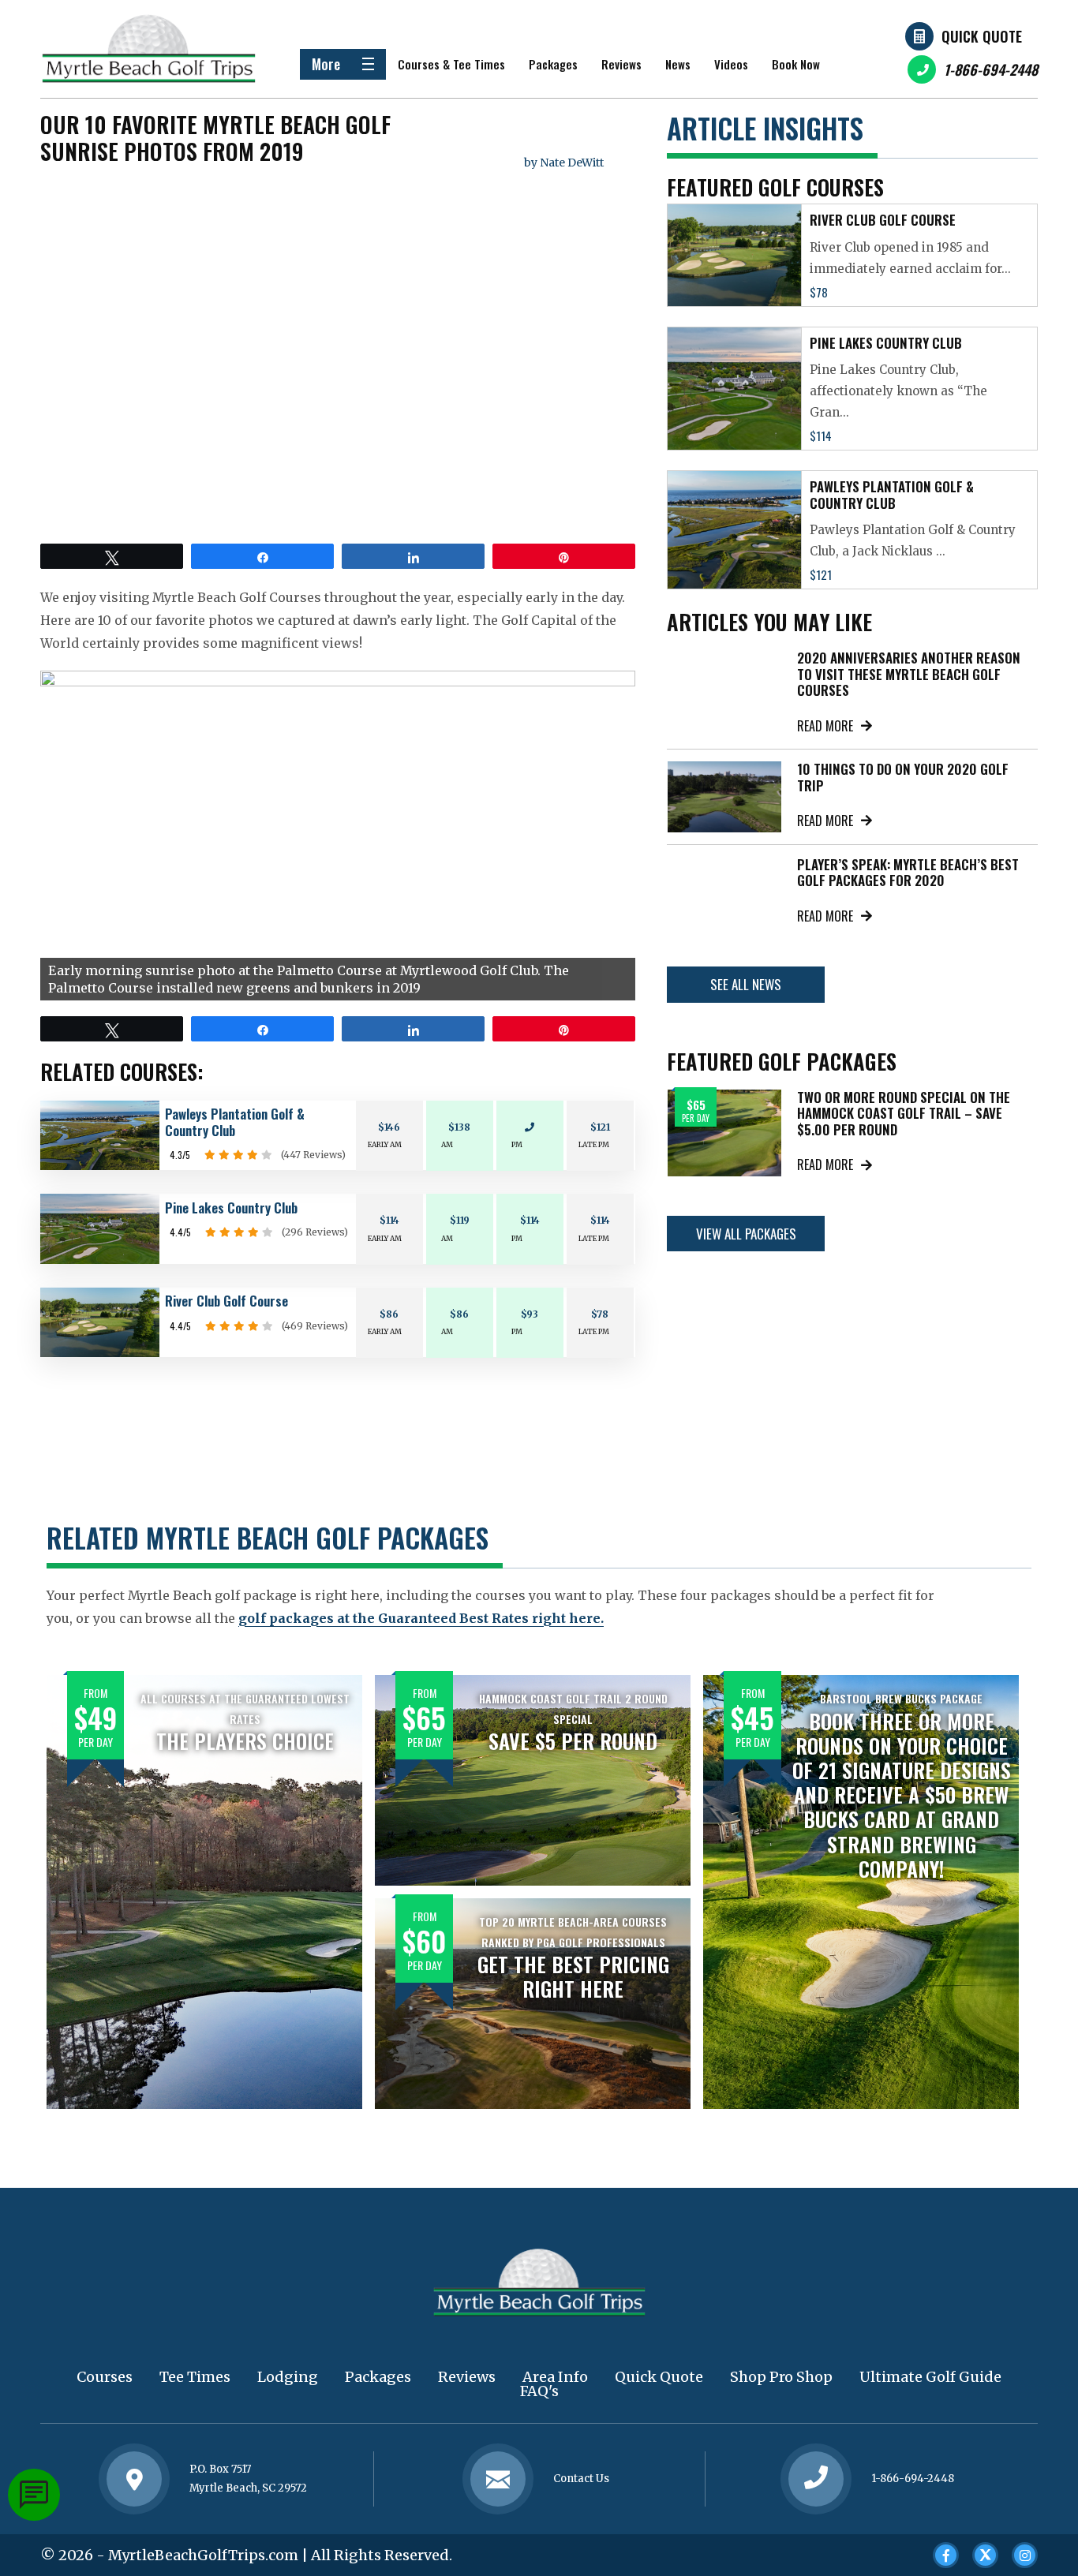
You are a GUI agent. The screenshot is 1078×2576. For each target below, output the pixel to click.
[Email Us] (498, 2479)
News (678, 64)
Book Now (796, 64)
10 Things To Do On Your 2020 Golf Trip (903, 777)
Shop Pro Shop (781, 2377)
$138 (459, 1127)
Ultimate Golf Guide (930, 2377)
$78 (600, 1314)
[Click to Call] (816, 2479)
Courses (105, 2377)
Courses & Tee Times (451, 64)
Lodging (288, 2377)
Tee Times (195, 2377)
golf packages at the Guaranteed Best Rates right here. (421, 1618)
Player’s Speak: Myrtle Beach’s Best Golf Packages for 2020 (908, 872)
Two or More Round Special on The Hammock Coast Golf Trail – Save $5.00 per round (904, 1113)
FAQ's (539, 2391)
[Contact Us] (134, 2479)
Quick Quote (982, 36)
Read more (825, 726)
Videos (731, 64)
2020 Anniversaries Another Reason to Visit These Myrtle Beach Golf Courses (909, 674)
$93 (530, 1314)
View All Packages (746, 1234)
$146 (389, 1127)
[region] (338, 836)
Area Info (555, 2377)
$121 (600, 1127)
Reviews (621, 64)
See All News (746, 984)
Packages (553, 64)
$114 (389, 1220)
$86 (389, 1314)
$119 (460, 1220)
